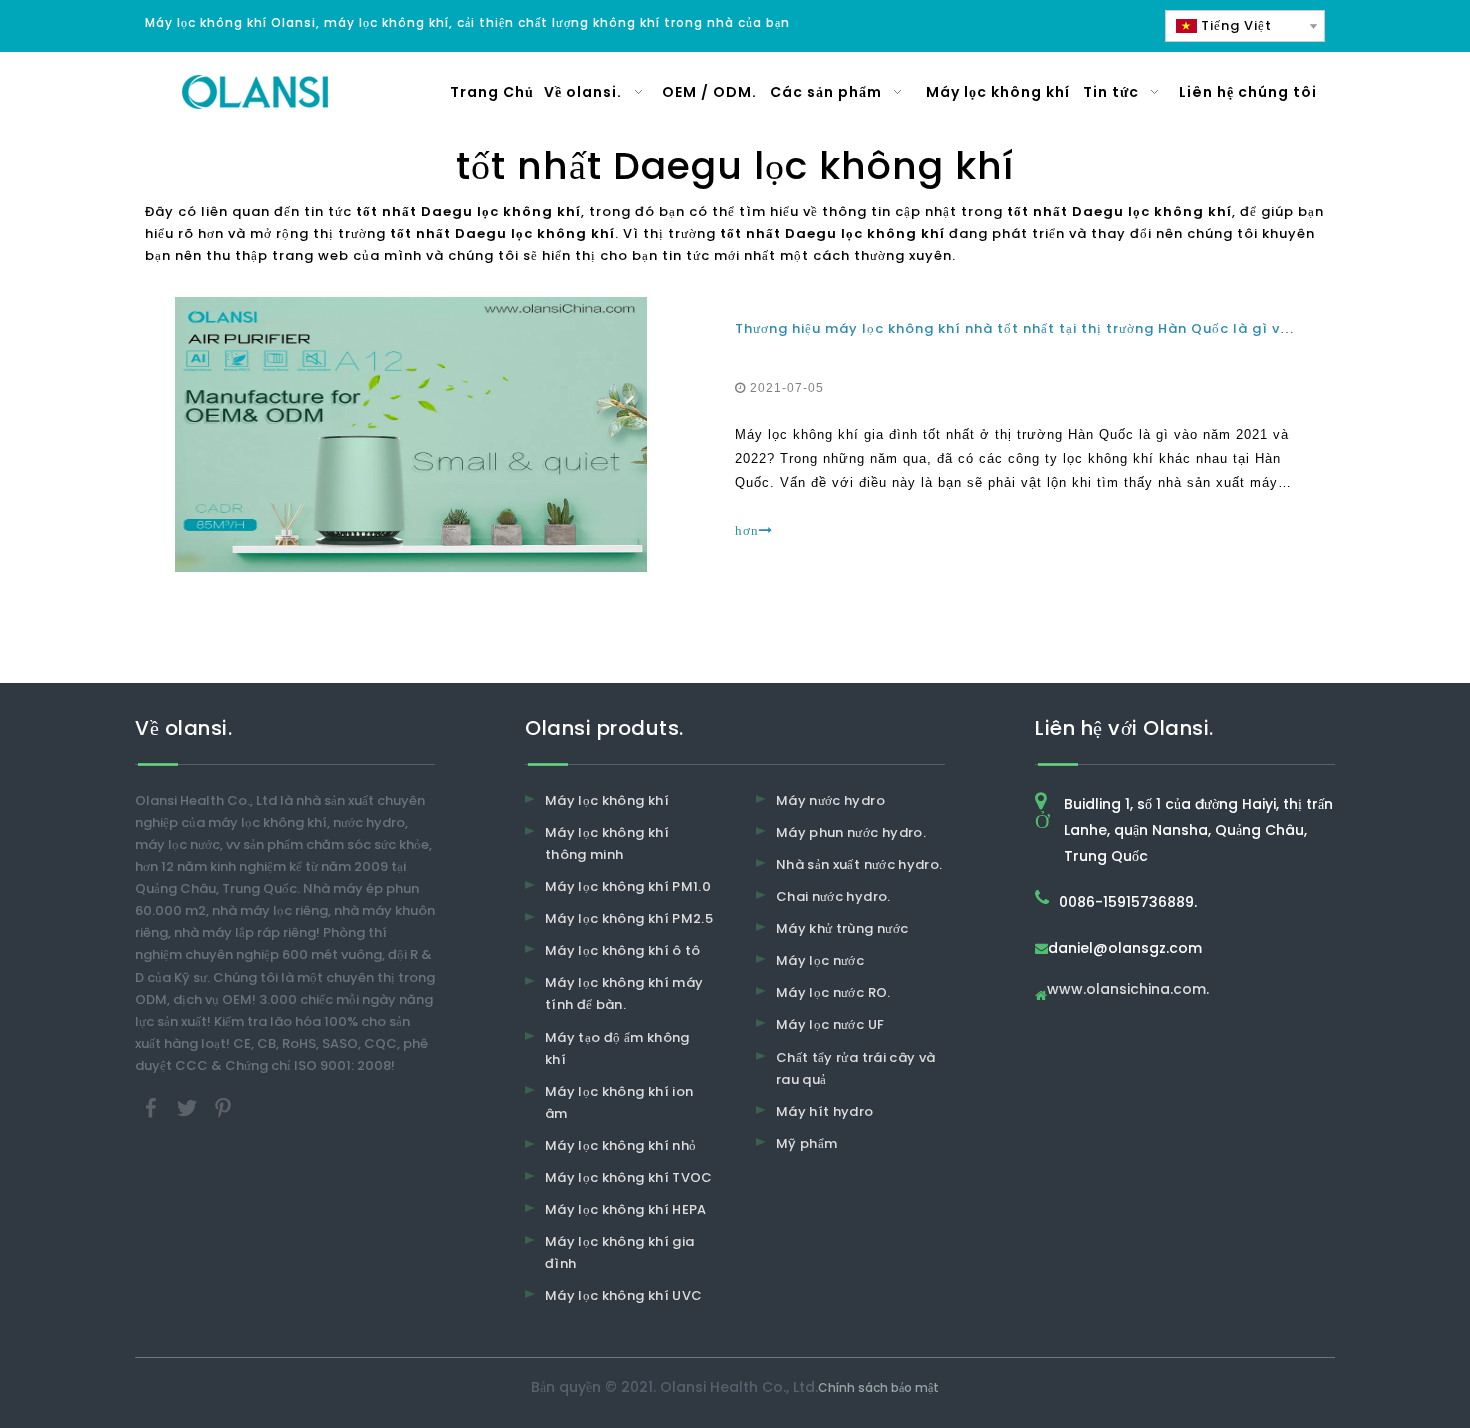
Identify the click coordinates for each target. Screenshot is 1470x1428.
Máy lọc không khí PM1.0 (628, 886)
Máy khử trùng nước (842, 928)
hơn (747, 530)
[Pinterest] (223, 1106)
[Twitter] (189, 1106)
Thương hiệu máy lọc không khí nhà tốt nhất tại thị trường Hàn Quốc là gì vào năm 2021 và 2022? (1091, 328)
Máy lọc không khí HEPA (626, 1209)
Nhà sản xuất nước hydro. (859, 864)
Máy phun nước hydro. (851, 832)
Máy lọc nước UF (830, 1024)
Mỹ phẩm (806, 1143)
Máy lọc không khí (607, 800)
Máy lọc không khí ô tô (623, 950)
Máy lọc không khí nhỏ (620, 1145)
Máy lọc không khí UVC (623, 1295)
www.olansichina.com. (1128, 990)
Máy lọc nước (820, 960)
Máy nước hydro (830, 800)
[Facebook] (153, 1106)
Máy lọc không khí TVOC (629, 1177)
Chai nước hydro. (833, 896)
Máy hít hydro (825, 1111)
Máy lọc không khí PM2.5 (629, 918)
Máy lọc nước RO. (833, 992)
